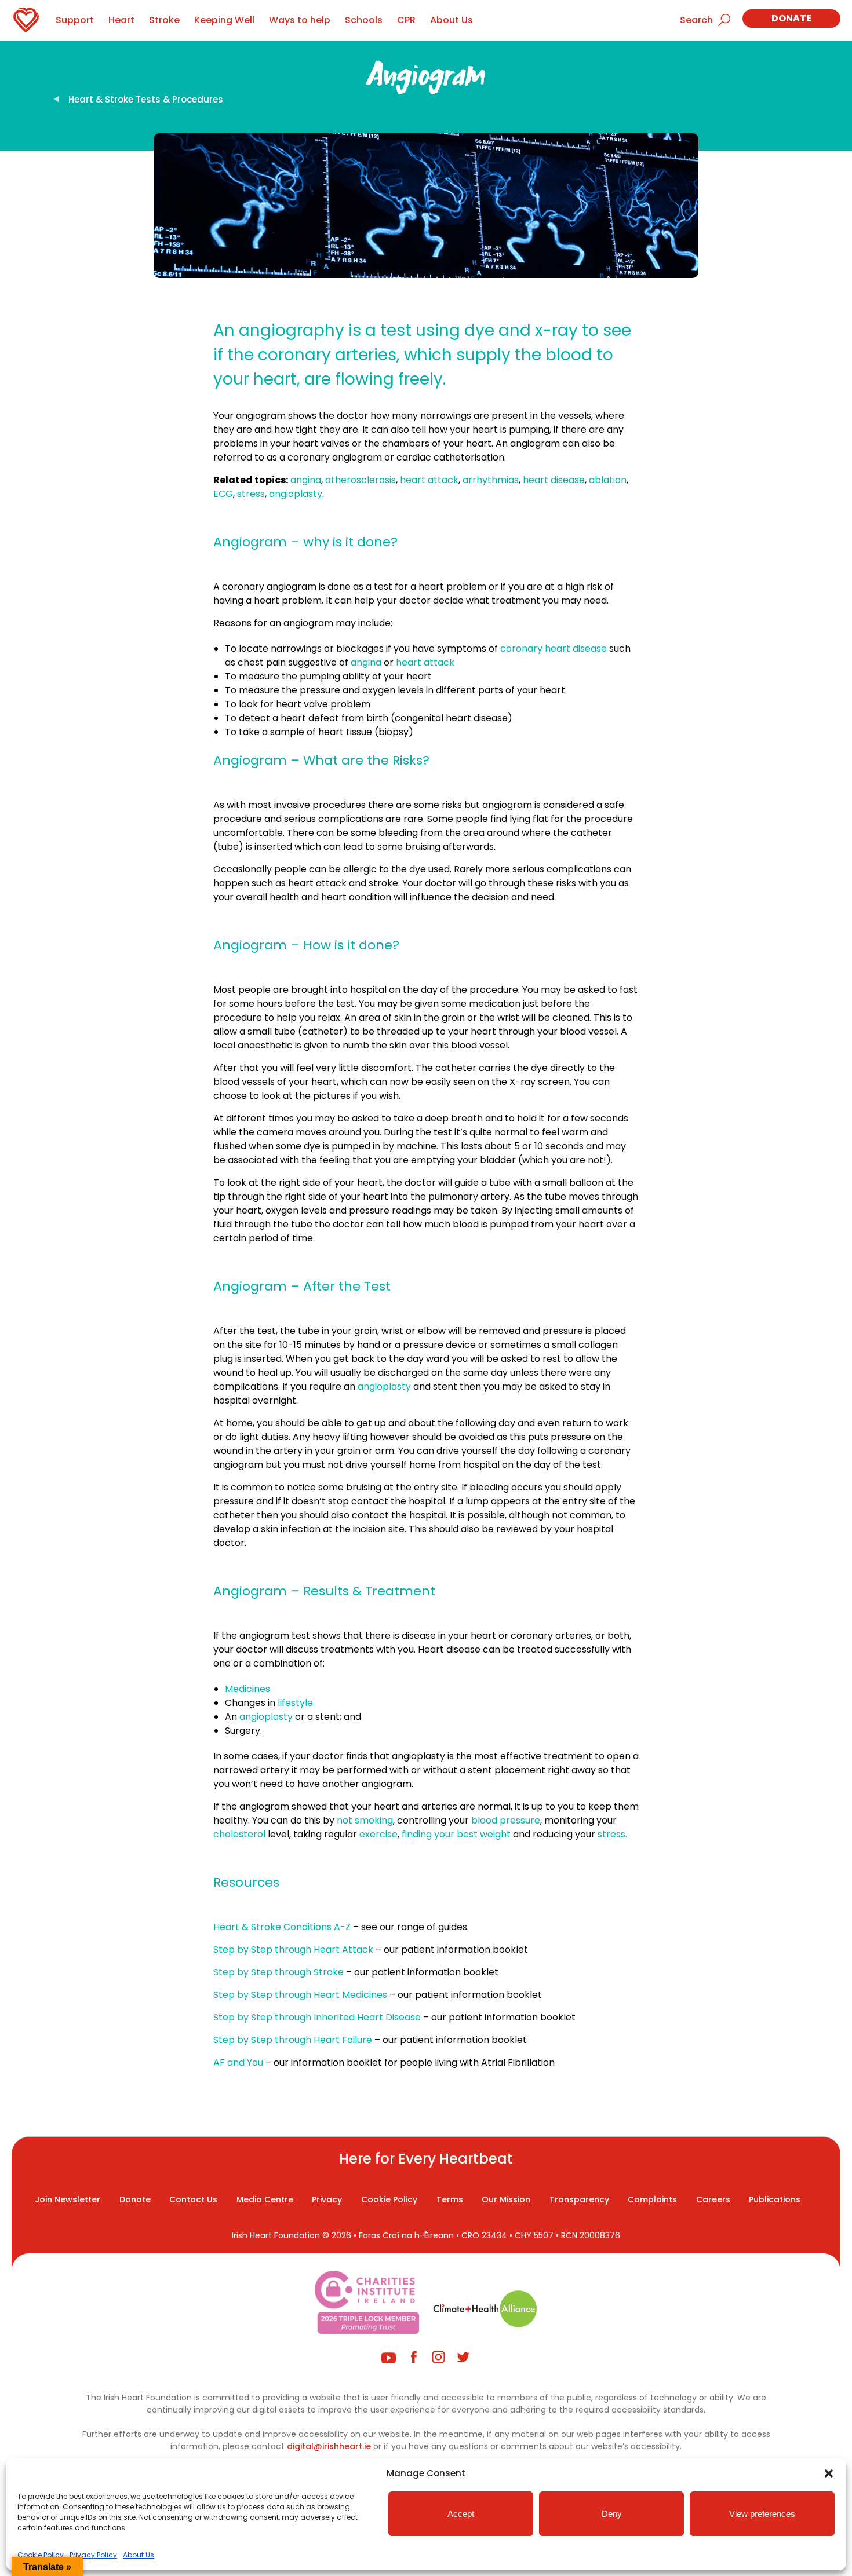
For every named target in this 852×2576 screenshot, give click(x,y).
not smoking (365, 1820)
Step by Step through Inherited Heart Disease (317, 2017)
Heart (121, 20)
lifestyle (295, 1703)
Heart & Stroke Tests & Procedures (146, 99)
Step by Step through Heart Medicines (300, 1995)
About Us (139, 2555)
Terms (450, 2199)
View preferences (762, 2514)
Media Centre (265, 2199)
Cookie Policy (41, 2555)
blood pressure (506, 1820)
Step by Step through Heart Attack (293, 1950)
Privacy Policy (93, 2555)
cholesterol (239, 1834)
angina (306, 480)
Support (75, 20)
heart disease (554, 480)
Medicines (247, 1689)
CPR (406, 20)
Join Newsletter (68, 2199)
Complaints (652, 2199)
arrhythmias (491, 480)
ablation (608, 480)
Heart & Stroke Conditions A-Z (283, 1927)
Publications (775, 2199)
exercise (378, 1834)
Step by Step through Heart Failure (293, 2040)
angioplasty (296, 494)
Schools (364, 20)
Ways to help (300, 20)
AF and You (238, 2062)
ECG (223, 494)
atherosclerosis (361, 480)
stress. (612, 1834)
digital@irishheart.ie (329, 2446)
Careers (713, 2199)
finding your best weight (457, 1834)
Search (696, 20)
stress (251, 494)
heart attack (429, 480)
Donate (791, 18)
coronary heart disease (554, 648)
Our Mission (506, 2199)
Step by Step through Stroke (278, 1972)
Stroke (164, 20)
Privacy (327, 2199)
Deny (612, 2514)
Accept (461, 2514)
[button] (829, 2473)
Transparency (579, 2199)
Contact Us (193, 2199)
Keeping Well (224, 20)
